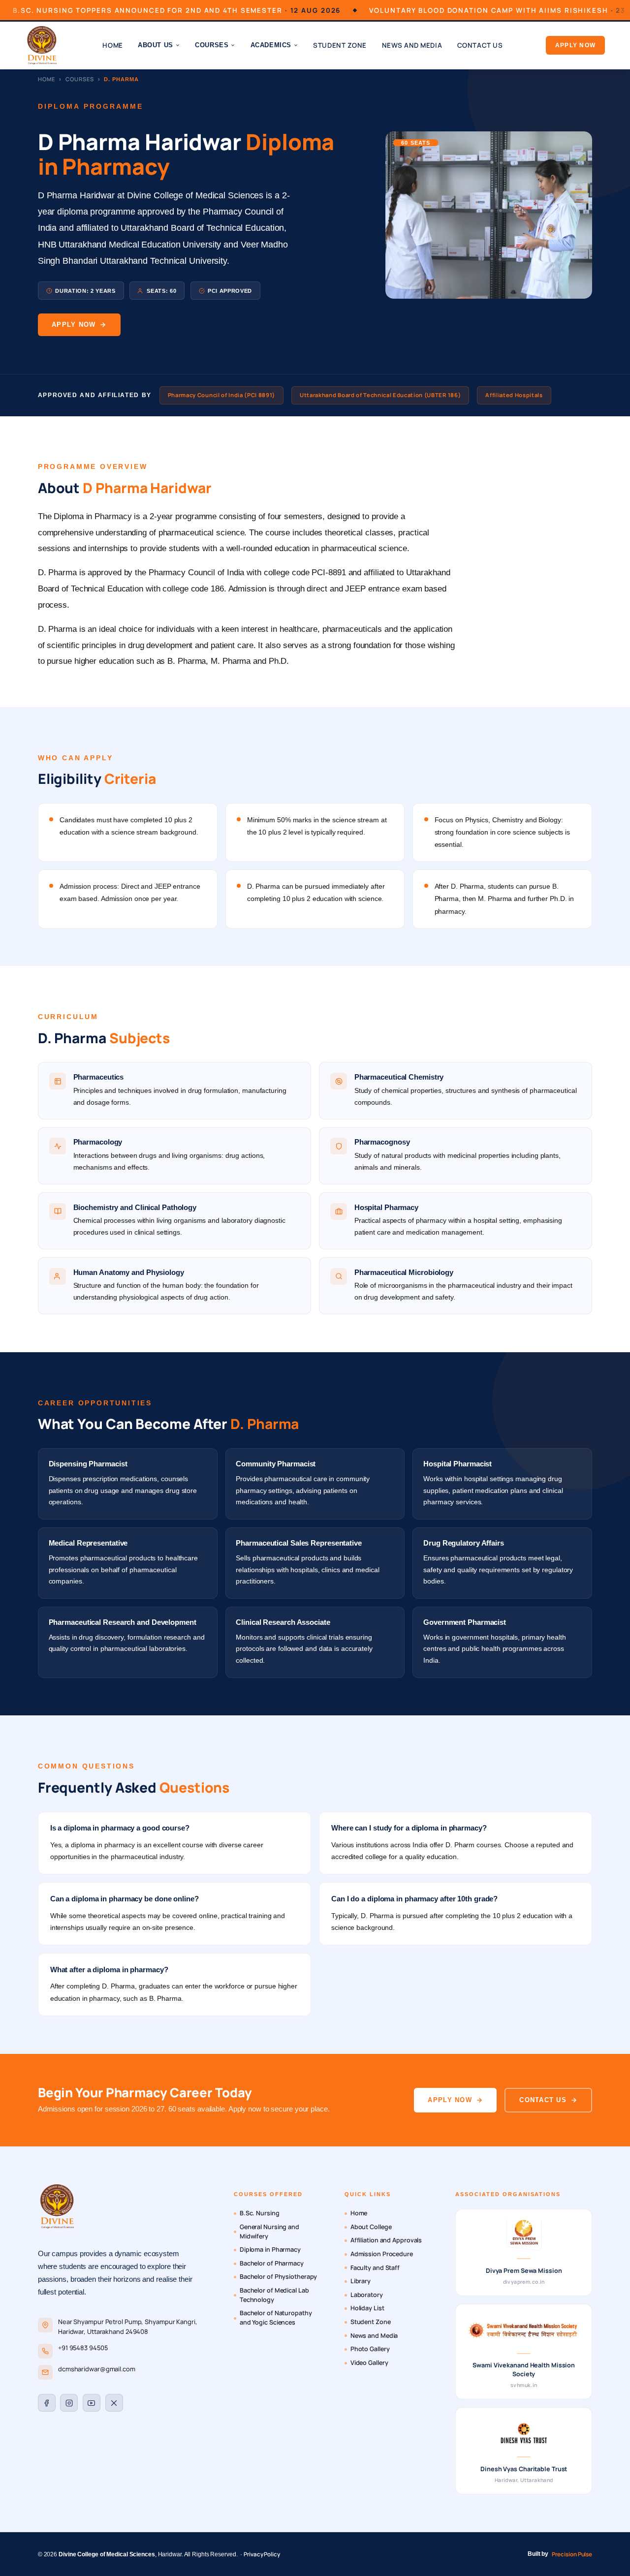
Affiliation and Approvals (386, 2240)
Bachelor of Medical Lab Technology (274, 2295)
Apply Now (575, 45)
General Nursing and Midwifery (269, 2232)
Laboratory (367, 2295)
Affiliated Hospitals (514, 395)
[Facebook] (47, 2403)
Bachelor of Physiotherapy (279, 2277)
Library (361, 2281)
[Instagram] (69, 2403)
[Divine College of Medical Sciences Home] (42, 45)
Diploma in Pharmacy (270, 2250)
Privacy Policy (262, 2554)
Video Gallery (369, 2363)
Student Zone (340, 45)
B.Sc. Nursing (260, 2213)
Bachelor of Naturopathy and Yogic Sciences (276, 2318)
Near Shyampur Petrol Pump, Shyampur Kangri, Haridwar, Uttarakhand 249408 (128, 2327)
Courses (79, 79)
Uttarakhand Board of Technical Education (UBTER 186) (380, 395)
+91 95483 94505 (83, 2348)
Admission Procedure (382, 2254)
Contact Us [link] (543, 2100)
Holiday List (367, 2308)
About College (371, 2227)
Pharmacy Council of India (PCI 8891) (221, 395)
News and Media (412, 45)
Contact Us (480, 45)
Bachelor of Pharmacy (272, 2263)
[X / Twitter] (114, 2403)
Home (112, 45)
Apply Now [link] (74, 325)
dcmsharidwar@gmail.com (97, 2369)
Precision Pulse (572, 2554)
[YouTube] (92, 2403)
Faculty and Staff (375, 2268)
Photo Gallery (370, 2349)
